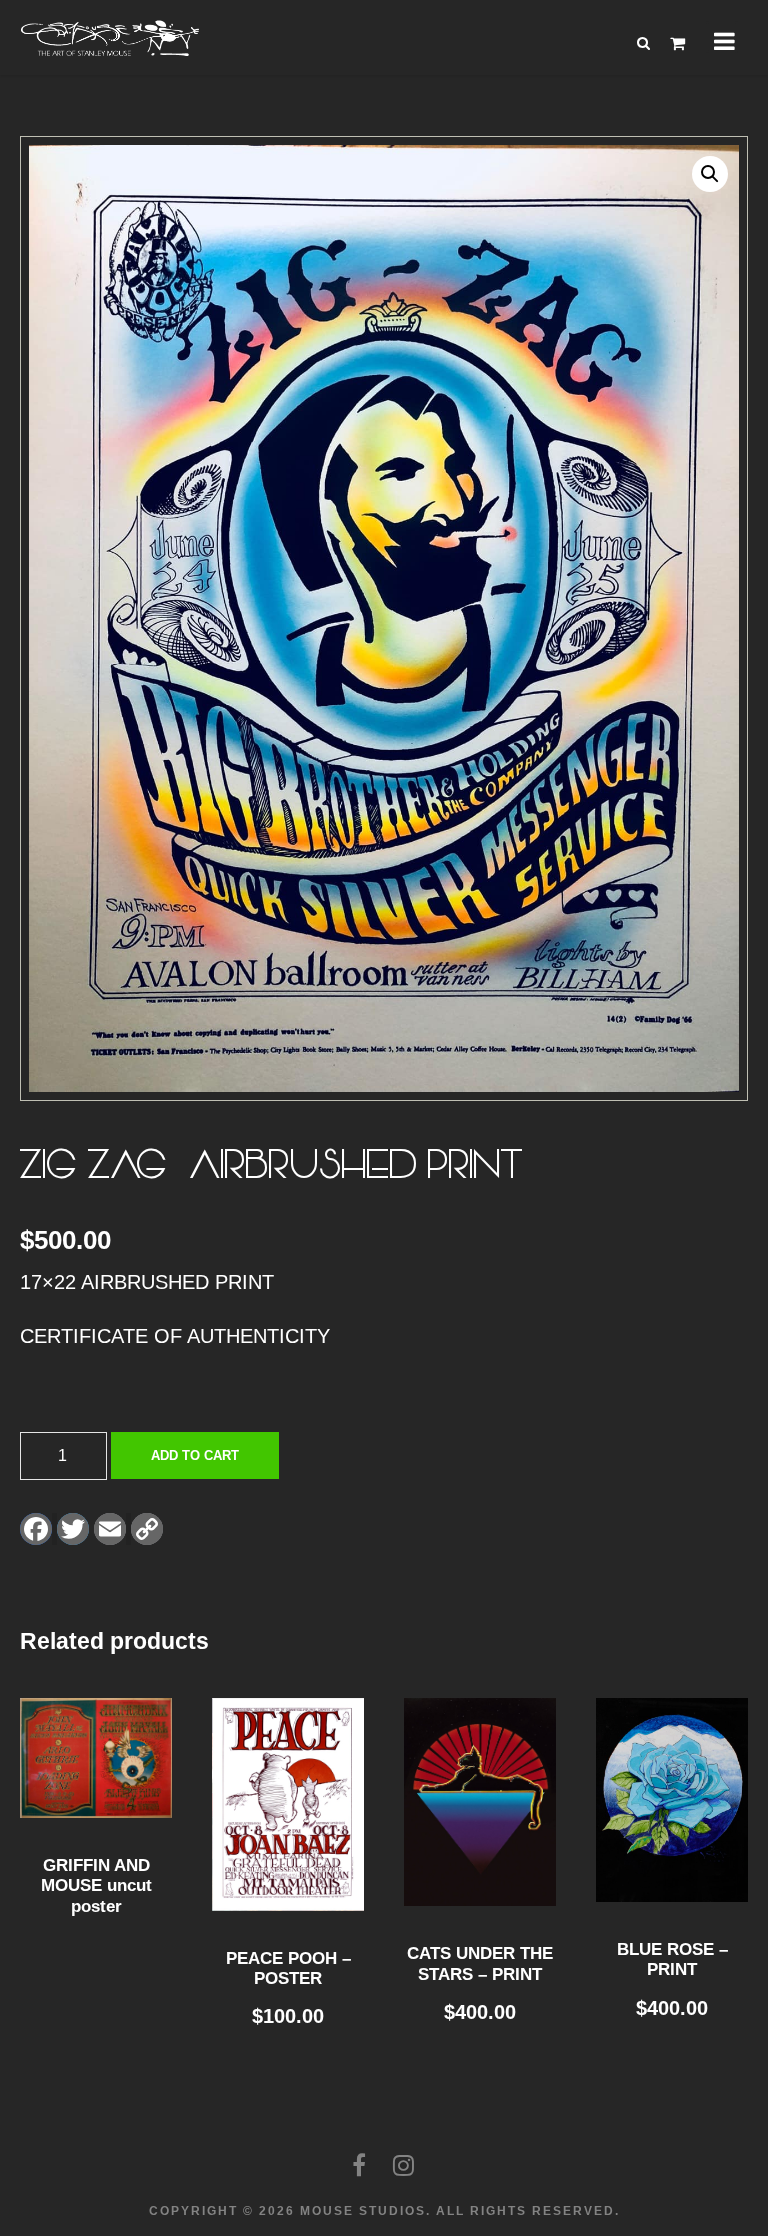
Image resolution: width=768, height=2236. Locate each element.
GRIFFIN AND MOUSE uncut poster (96, 1886)
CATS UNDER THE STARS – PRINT (480, 1963)
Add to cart (195, 1455)
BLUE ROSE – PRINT (672, 1959)
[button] (710, 174)
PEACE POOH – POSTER (288, 1968)
